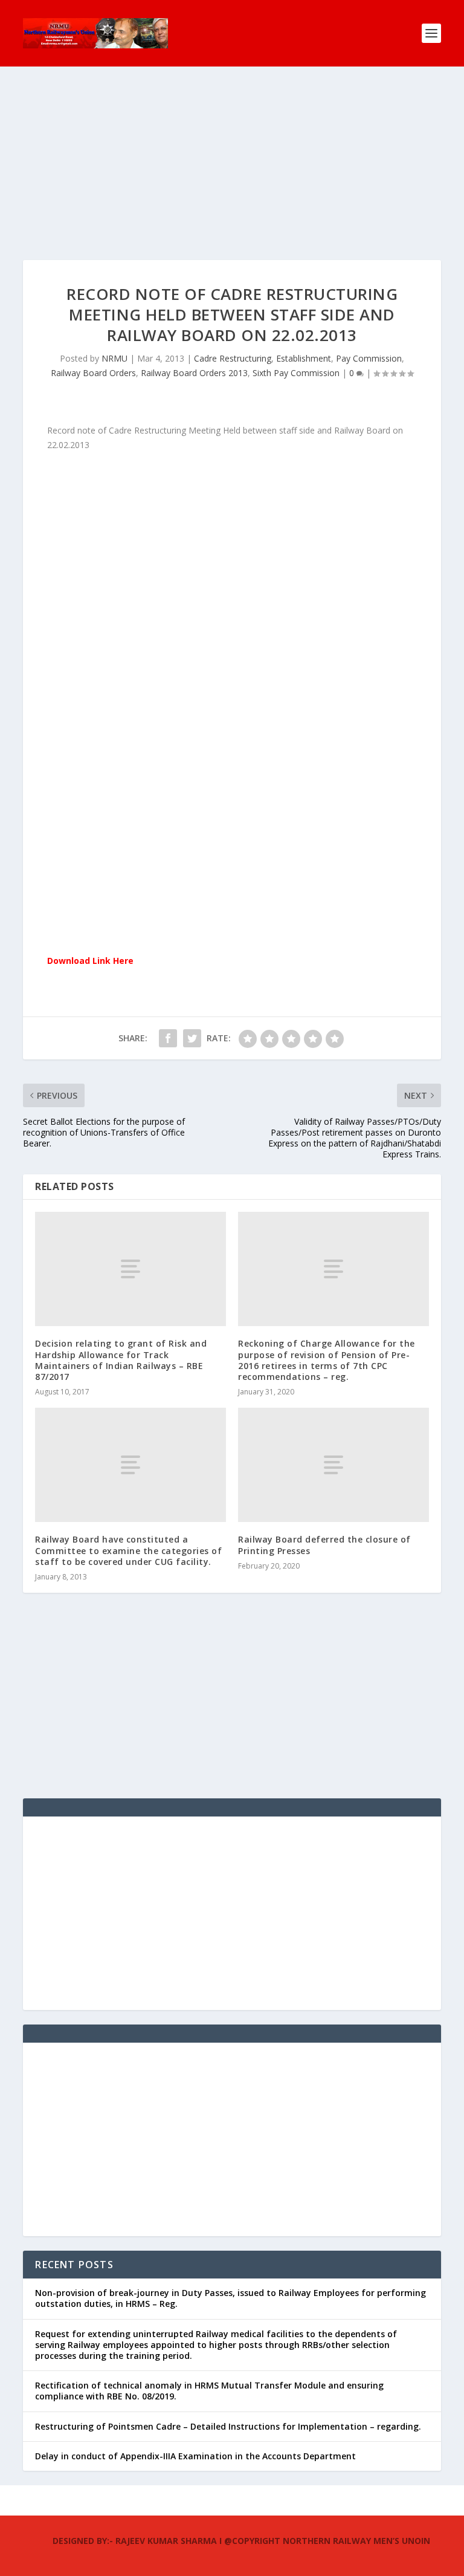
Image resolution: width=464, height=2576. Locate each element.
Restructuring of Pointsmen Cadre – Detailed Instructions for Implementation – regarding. (228, 2426)
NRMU (114, 358)
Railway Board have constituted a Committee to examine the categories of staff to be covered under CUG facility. (128, 1550)
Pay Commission (369, 358)
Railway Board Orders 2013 (194, 373)
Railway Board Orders (93, 373)
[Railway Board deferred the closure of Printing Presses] (333, 1465)
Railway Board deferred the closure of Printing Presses (324, 1545)
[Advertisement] (232, 175)
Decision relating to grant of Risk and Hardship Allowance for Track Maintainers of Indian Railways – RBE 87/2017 (121, 1360)
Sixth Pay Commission (296, 373)
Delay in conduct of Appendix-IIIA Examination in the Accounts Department (195, 2456)
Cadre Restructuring (233, 358)
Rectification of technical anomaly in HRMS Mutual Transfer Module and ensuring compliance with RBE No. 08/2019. (209, 2391)
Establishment (304, 358)
